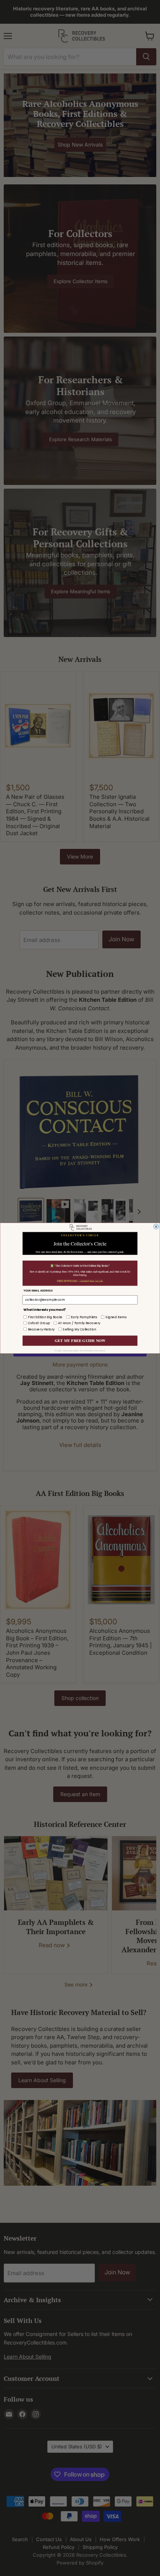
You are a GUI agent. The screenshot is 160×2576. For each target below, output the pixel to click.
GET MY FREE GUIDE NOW (80, 1340)
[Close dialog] (156, 1227)
